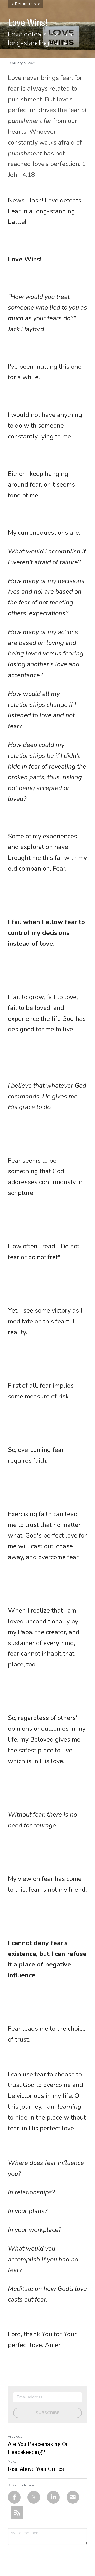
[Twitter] (34, 2497)
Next (12, 2461)
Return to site (28, 4)
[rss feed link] (17, 2513)
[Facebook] (14, 2497)
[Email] (73, 2497)
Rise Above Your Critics (36, 2469)
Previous (15, 2437)
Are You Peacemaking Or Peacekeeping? (38, 2448)
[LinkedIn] (53, 2497)
